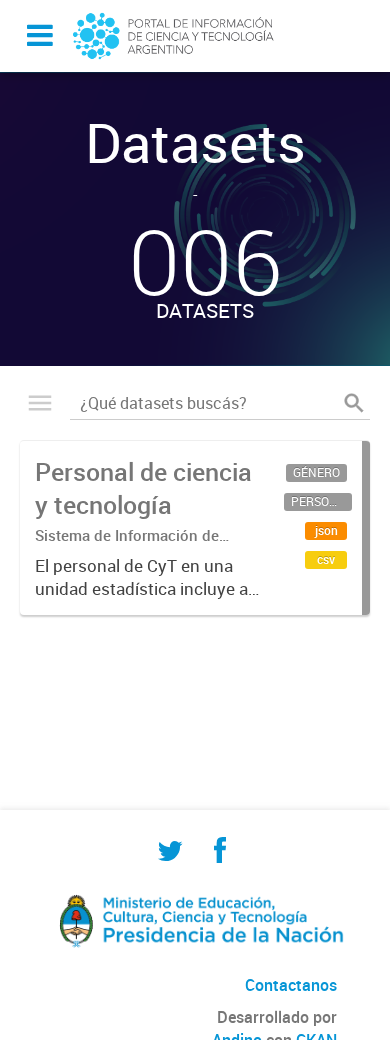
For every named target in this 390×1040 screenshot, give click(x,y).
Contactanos (291, 985)
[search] (354, 403)
